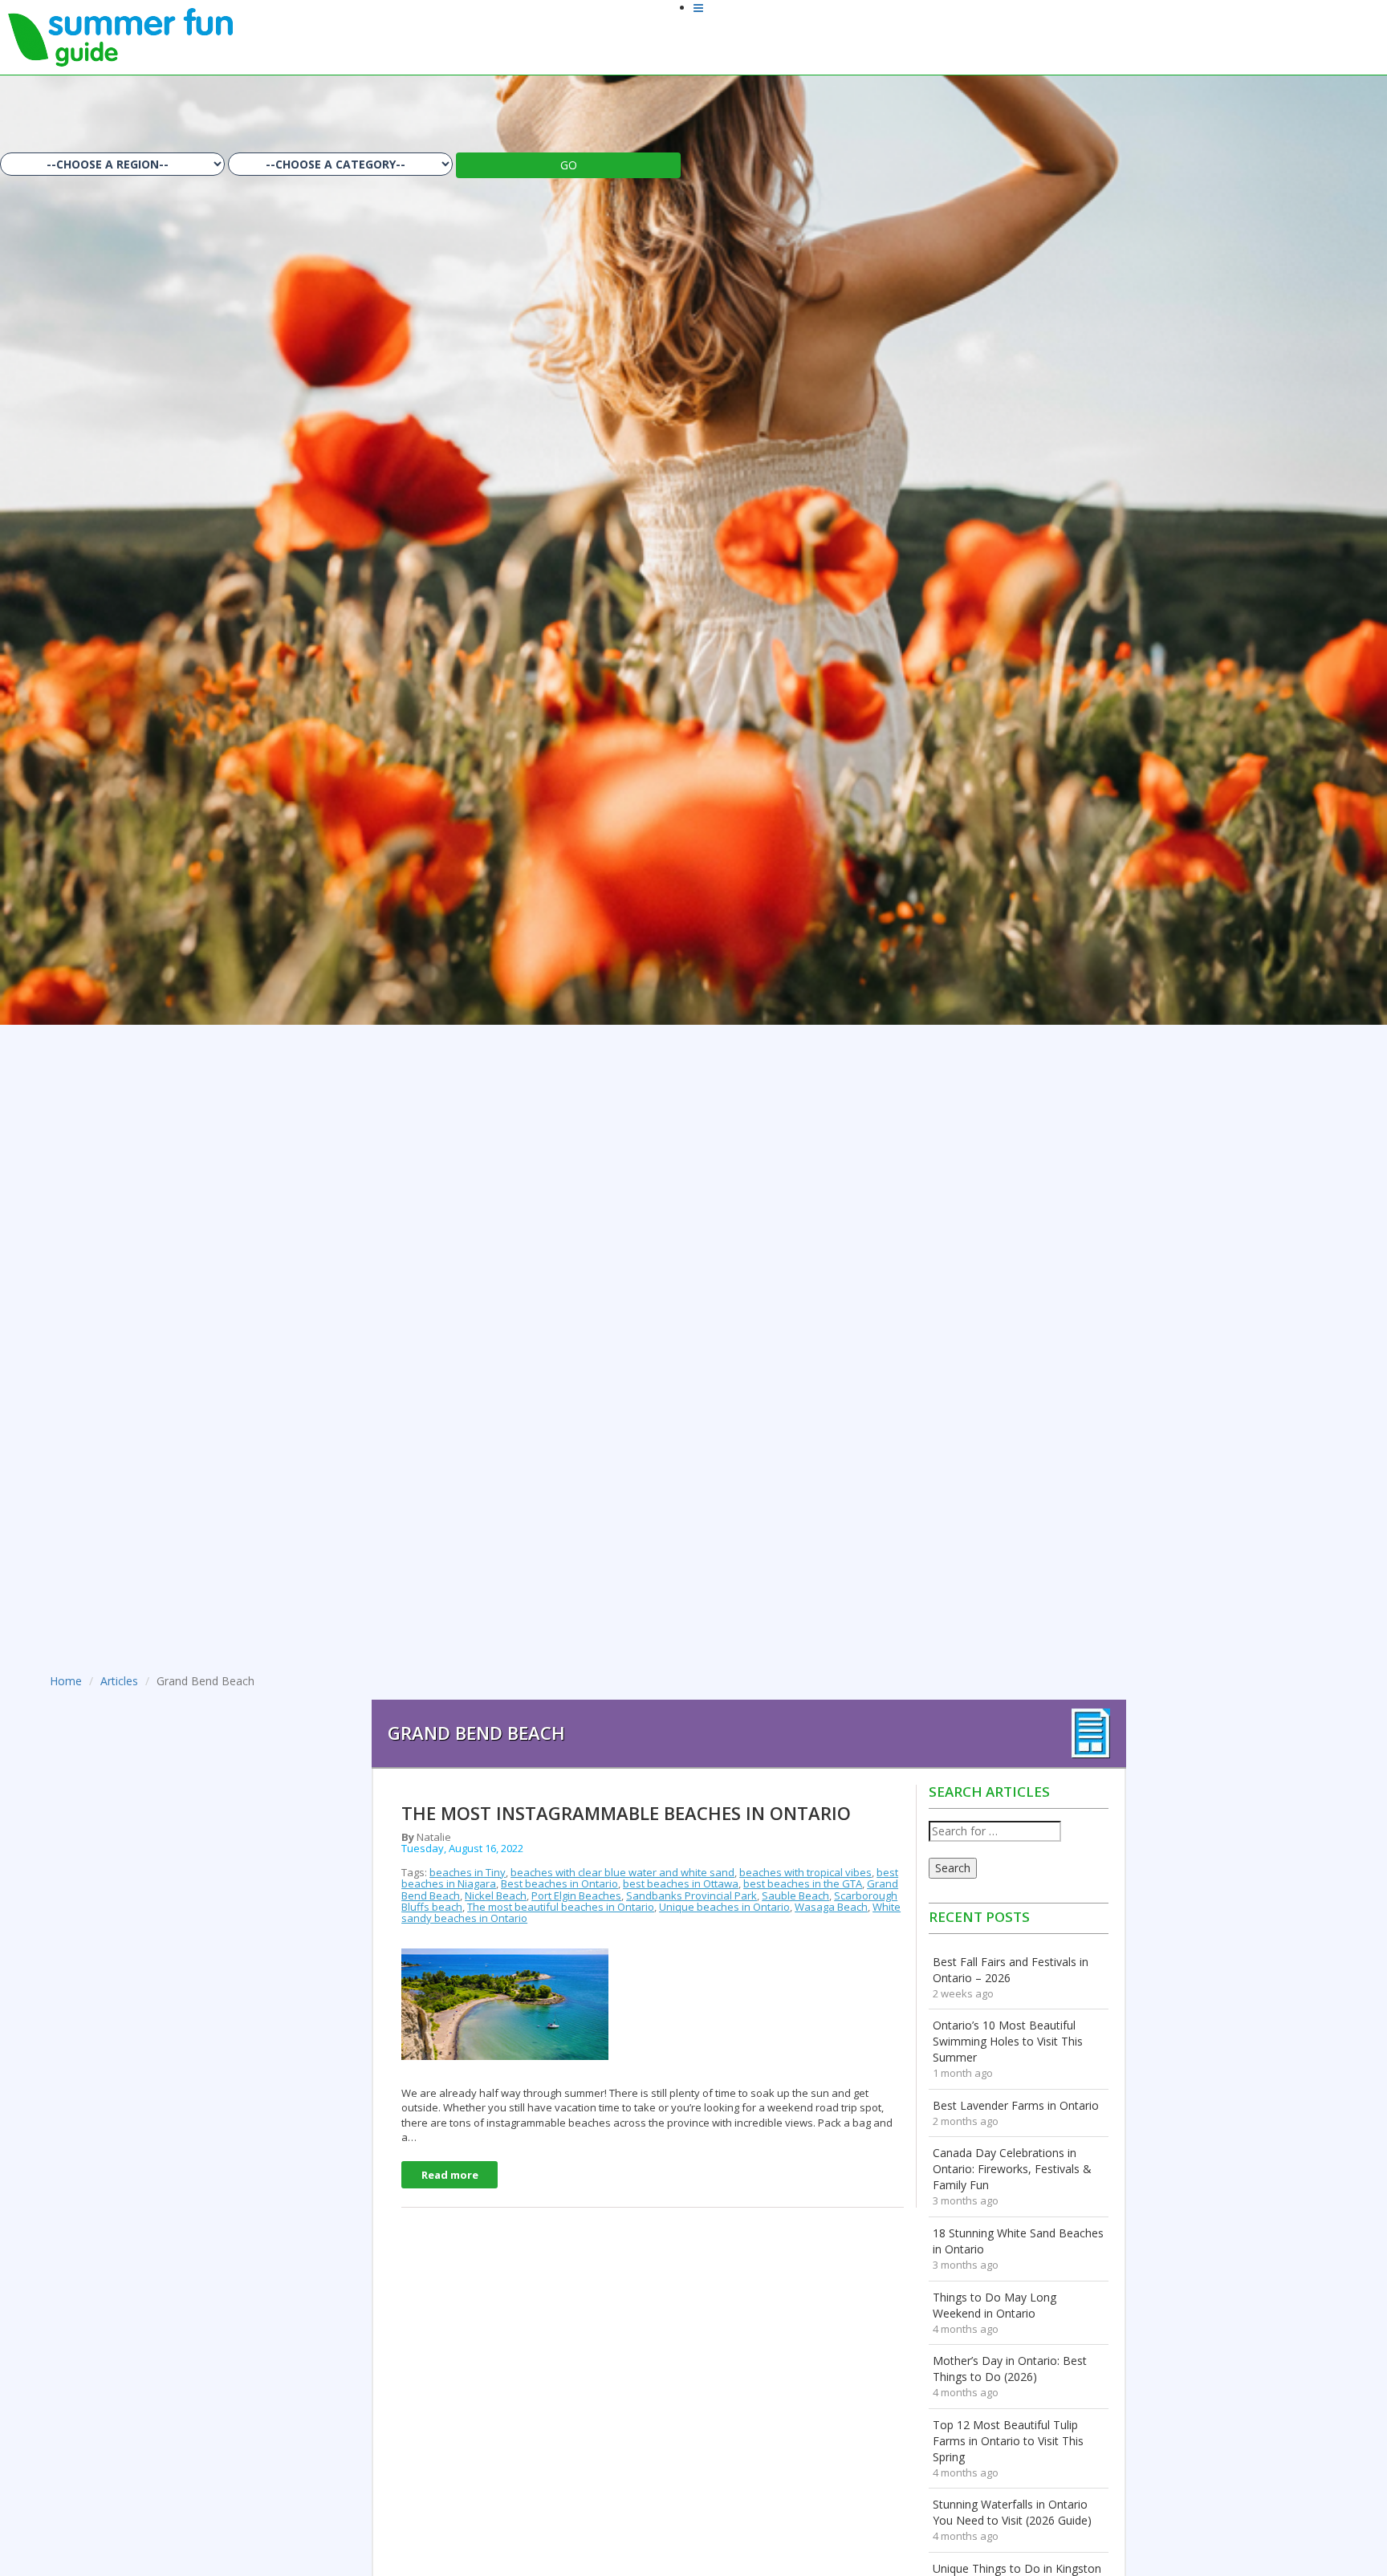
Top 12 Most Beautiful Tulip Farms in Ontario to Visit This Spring (1008, 2441)
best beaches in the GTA (803, 1883)
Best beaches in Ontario (559, 1883)
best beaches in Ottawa (681, 1883)
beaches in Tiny (468, 1872)
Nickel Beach (496, 1895)
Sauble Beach (795, 1895)
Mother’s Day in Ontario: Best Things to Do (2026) (1010, 2369)
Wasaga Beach (831, 1907)
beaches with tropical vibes (805, 1872)
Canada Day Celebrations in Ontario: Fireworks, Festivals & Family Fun (1012, 2169)
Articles (119, 1681)
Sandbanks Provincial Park (691, 1895)
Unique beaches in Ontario (724, 1907)
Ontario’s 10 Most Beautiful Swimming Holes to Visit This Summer (1008, 2041)
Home (66, 1681)
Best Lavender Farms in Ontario (1016, 2105)
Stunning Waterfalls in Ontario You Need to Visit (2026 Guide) (1012, 2512)
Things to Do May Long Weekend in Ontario (994, 2305)
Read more (450, 2175)
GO (569, 165)
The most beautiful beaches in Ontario (561, 1907)
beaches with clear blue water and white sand (622, 1872)
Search (953, 1868)
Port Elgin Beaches (576, 1895)
